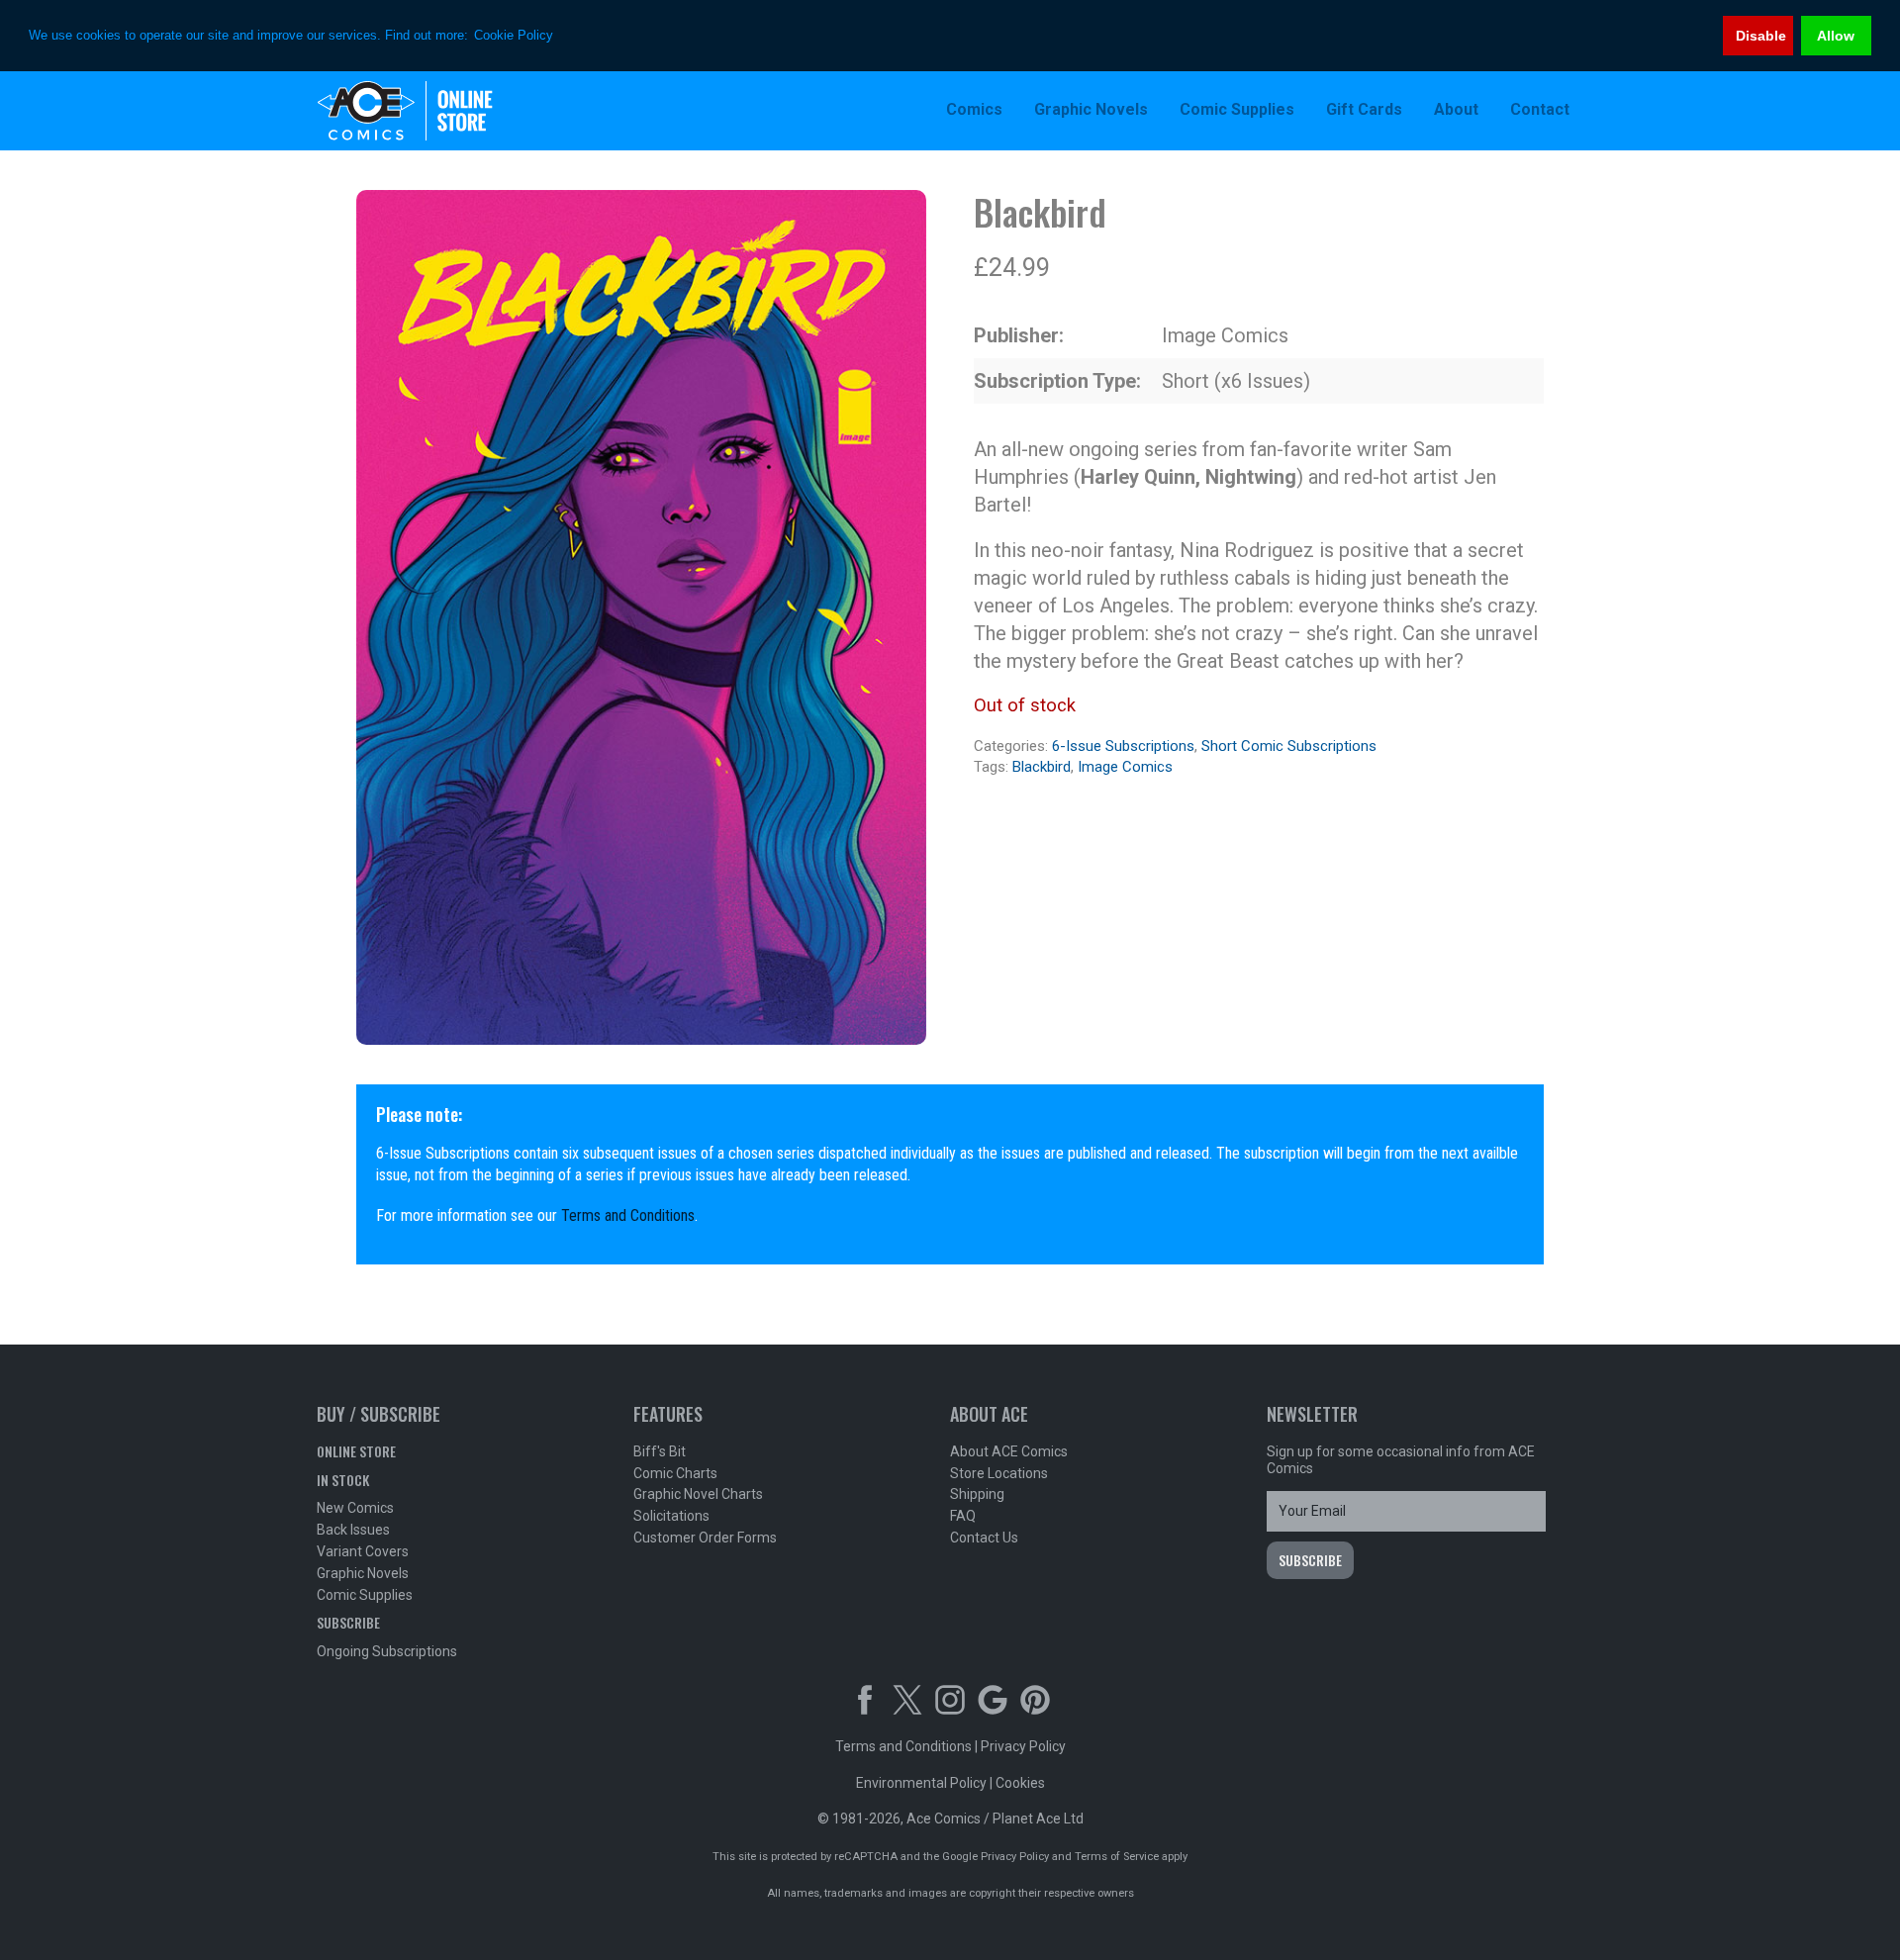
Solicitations (671, 1516)
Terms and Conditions (628, 1215)
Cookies (1020, 1783)
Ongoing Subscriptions (387, 1651)
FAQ (963, 1516)
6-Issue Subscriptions (1123, 746)
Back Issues (353, 1530)
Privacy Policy (1023, 1746)
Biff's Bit (660, 1451)
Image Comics (1125, 767)
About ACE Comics (1009, 1451)
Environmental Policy (921, 1783)
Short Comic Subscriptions (1289, 746)
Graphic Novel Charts (698, 1494)
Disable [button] (1761, 36)
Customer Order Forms (705, 1538)
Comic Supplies (365, 1595)
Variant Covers (363, 1551)
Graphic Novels (363, 1573)
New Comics (355, 1508)
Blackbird (1042, 767)
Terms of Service (1117, 1857)
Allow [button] (1836, 36)
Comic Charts (675, 1473)
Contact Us (984, 1538)
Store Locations (999, 1473)
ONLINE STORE (356, 1451)
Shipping (977, 1494)
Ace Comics (445, 111)
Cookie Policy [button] (514, 35)
